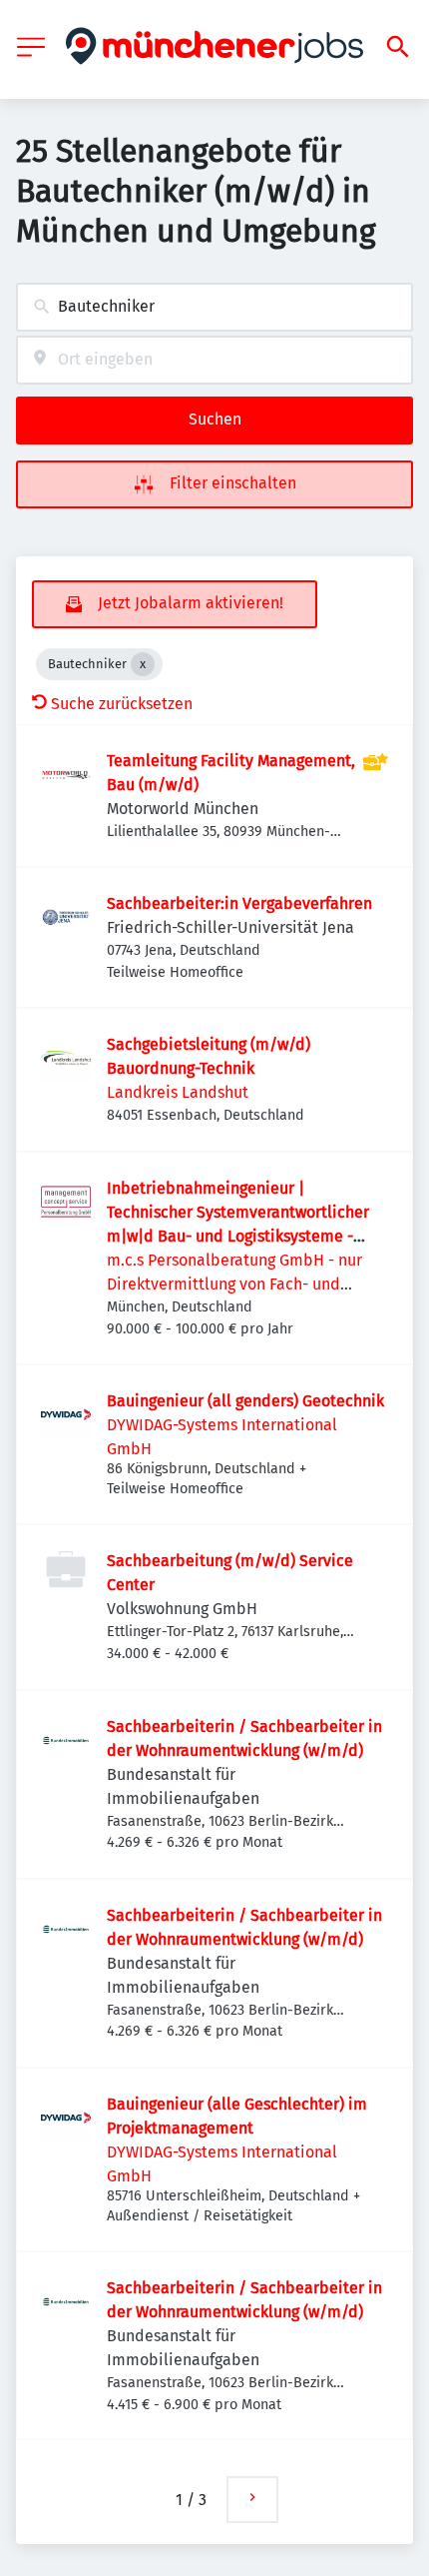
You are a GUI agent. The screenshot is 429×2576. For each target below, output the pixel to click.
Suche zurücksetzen (122, 704)
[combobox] (214, 307)
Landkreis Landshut (178, 1092)
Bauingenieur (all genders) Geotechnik (245, 1401)
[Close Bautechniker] (143, 664)
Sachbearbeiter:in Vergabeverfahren (239, 903)
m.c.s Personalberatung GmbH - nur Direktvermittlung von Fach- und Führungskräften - (234, 1284)
